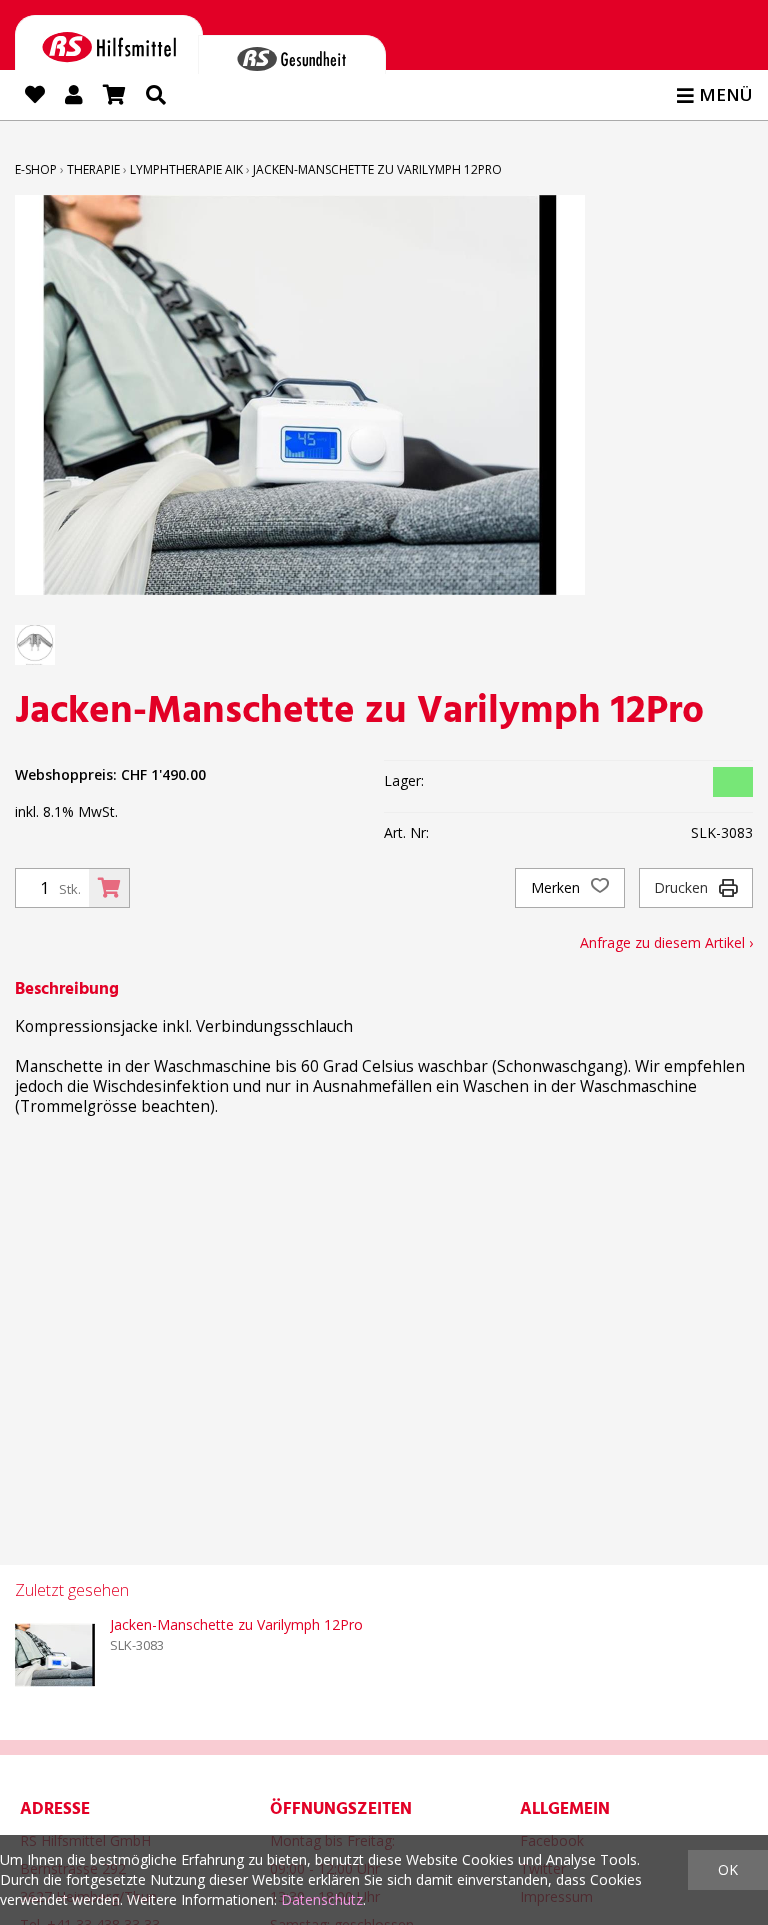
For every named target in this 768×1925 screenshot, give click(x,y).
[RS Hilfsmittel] (109, 43)
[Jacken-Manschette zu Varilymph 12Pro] (55, 1655)
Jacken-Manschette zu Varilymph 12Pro (377, 169)
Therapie (93, 169)
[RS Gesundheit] (292, 54)
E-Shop (36, 169)
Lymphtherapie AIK (186, 169)
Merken (557, 887)
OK (728, 1869)
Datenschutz (322, 1899)
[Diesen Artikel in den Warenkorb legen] (109, 888)
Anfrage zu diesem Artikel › (666, 942)
